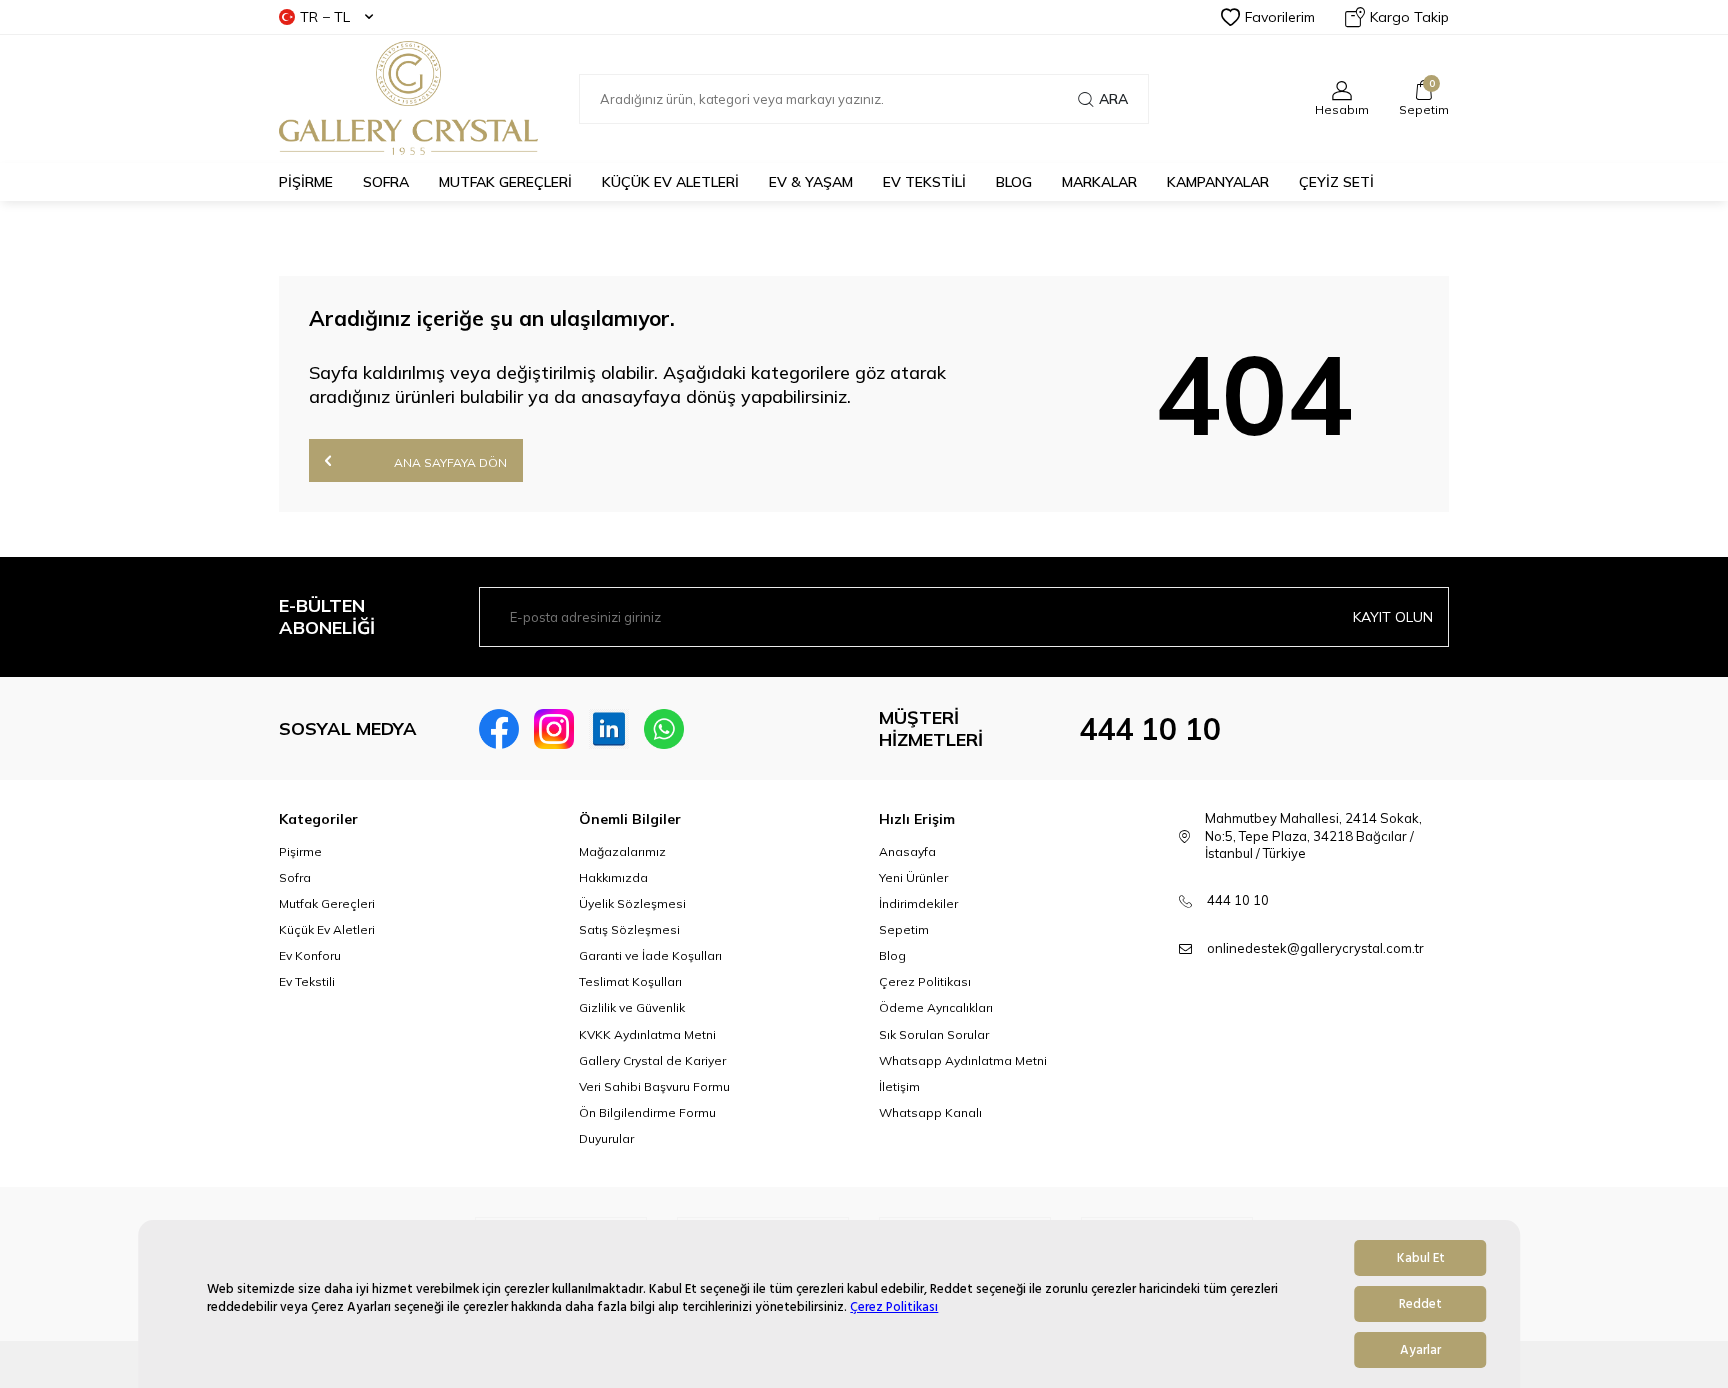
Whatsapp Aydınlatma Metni (963, 1060)
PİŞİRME (306, 182)
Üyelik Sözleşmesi (632, 903)
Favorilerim (1280, 17)
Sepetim (904, 929)
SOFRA (386, 182)
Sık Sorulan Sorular (934, 1034)
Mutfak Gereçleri (327, 903)
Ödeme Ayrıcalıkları (936, 1007)
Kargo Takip (1409, 17)
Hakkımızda (613, 877)
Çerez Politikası (894, 1307)
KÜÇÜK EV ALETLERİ (670, 182)
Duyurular (606, 1138)
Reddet (1420, 1304)
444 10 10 (1150, 729)
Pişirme (300, 851)
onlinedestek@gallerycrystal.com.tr (1315, 948)
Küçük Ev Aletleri (327, 929)
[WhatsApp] (664, 729)
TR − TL (325, 17)
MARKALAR (1099, 182)
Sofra (295, 877)
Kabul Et (1421, 1258)
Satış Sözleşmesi (629, 929)
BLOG (1014, 182)
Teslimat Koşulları (630, 981)
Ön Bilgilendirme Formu (647, 1112)
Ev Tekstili (307, 981)
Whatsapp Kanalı (930, 1112)
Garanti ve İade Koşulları (650, 955)
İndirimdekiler (918, 903)
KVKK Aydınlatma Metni (647, 1034)
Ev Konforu (310, 955)
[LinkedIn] (609, 729)
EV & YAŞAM (811, 182)
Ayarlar (1420, 1350)
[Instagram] (554, 729)
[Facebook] (499, 729)
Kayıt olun (1393, 617)
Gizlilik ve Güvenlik (632, 1007)
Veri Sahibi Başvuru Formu (654, 1086)
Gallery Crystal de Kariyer (652, 1060)
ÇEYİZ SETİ (1336, 182)
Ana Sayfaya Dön (449, 462)
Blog (892, 955)
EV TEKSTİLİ (924, 182)
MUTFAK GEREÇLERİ (505, 182)
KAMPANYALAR (1218, 182)
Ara (1113, 99)
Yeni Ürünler (913, 877)
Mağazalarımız (622, 851)
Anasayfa (907, 851)
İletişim (899, 1086)
